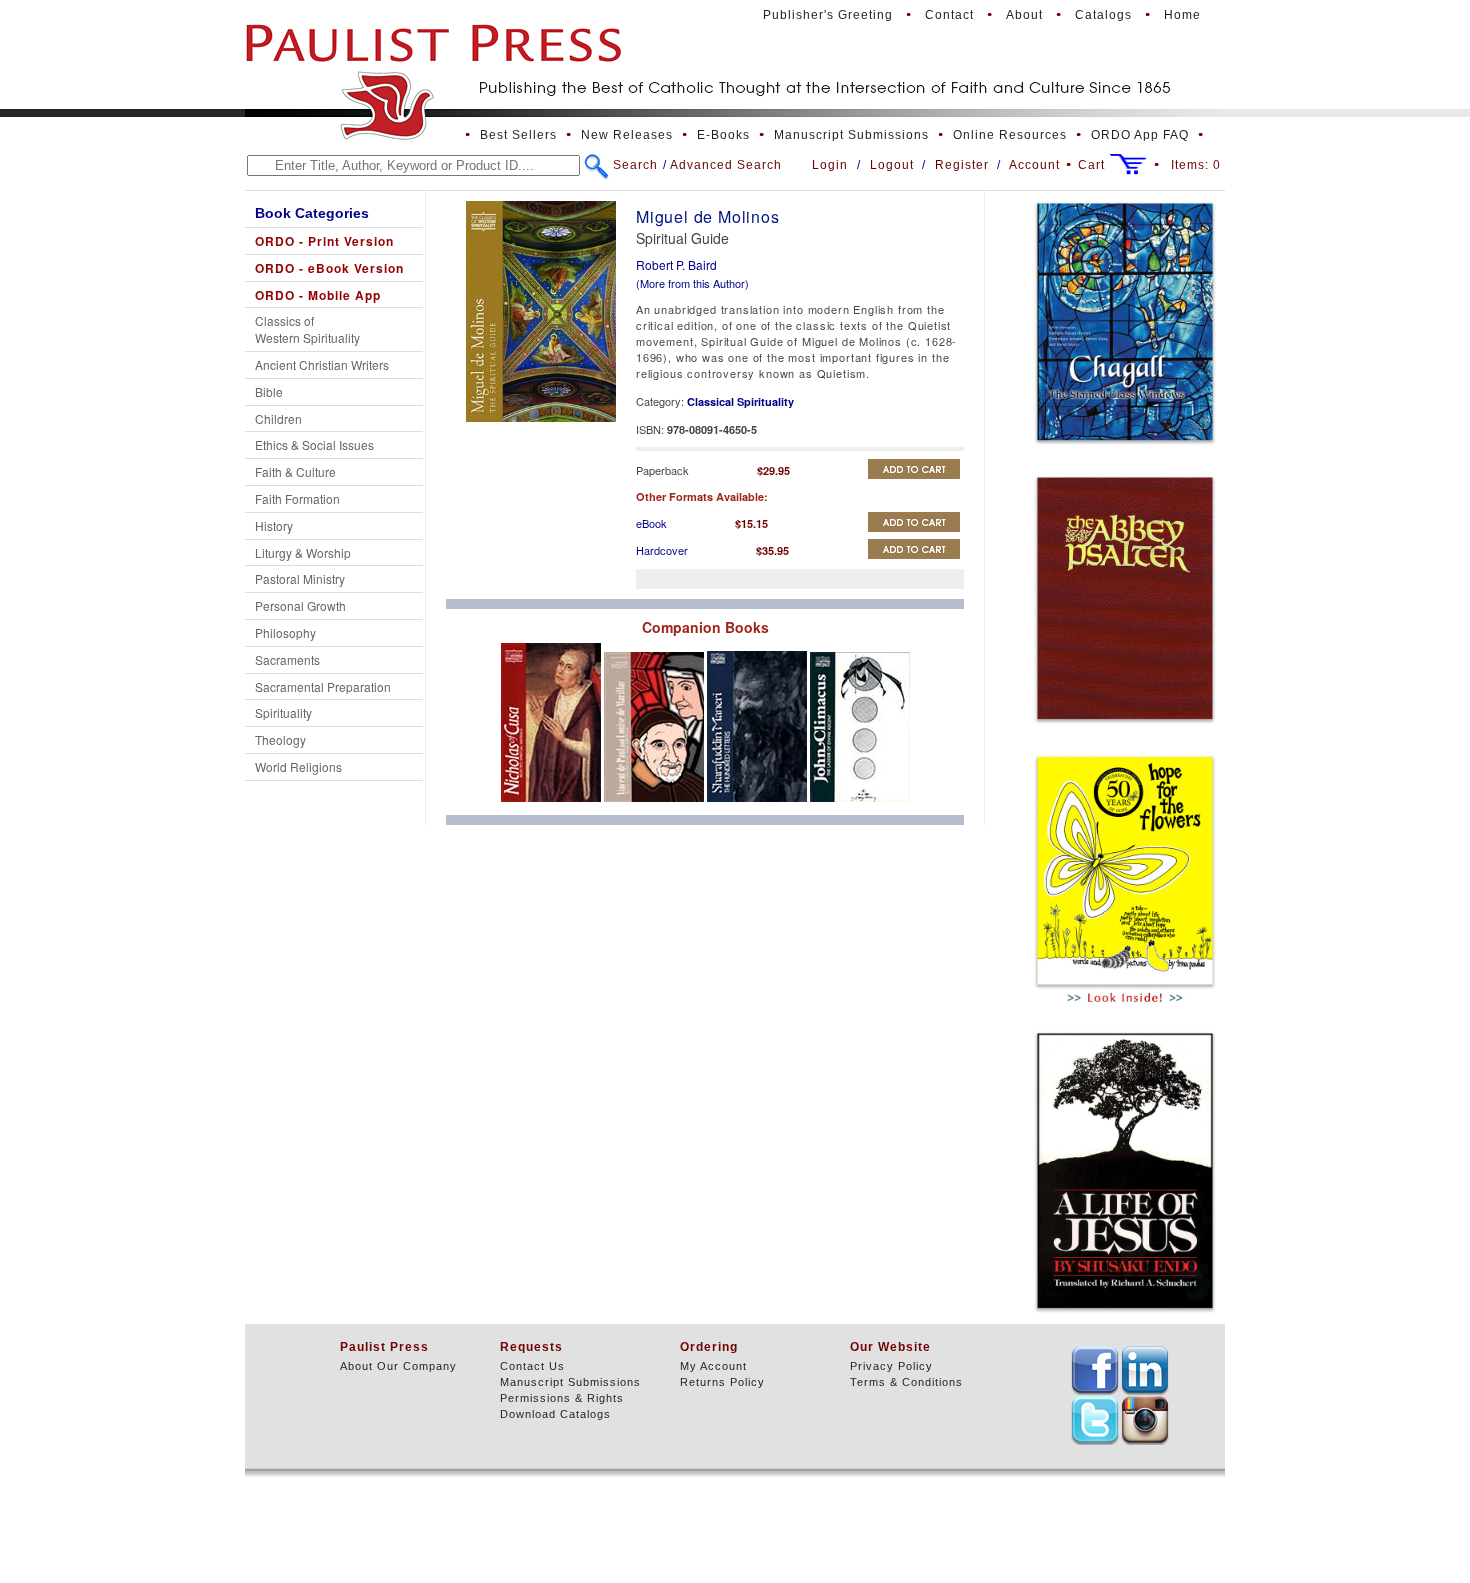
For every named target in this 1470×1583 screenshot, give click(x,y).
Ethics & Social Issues (314, 444)
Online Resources (1010, 135)
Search (635, 165)
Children (278, 418)
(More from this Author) (692, 283)
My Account (713, 1366)
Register (962, 165)
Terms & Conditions (906, 1382)
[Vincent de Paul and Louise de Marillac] (655, 807)
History (274, 525)
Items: (1196, 165)
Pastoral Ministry (300, 578)
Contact (949, 15)
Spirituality (283, 712)
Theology (280, 739)
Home (1182, 15)
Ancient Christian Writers (322, 364)
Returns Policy (722, 1382)
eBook (651, 523)
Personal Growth (300, 605)
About (1024, 15)
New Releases (627, 135)
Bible (269, 391)
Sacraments (287, 659)
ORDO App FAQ (1140, 135)
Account (1034, 165)
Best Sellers (518, 135)
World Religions (298, 766)
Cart (1091, 165)
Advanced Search (726, 165)
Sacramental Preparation (323, 686)
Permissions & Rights (562, 1398)
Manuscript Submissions (851, 135)
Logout (892, 165)
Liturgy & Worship (303, 552)
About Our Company (398, 1366)
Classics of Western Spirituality (307, 329)
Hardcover (662, 550)
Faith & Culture (295, 471)
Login (830, 165)
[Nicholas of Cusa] (552, 807)
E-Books (723, 135)
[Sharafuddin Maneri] (758, 807)
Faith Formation (297, 498)
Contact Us (532, 1366)
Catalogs (1103, 15)
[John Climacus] (860, 807)
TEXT (1095, 1370)
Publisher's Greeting (828, 15)
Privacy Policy (891, 1366)
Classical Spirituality (740, 401)
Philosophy (285, 632)
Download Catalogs (555, 1414)
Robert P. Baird (676, 264)
